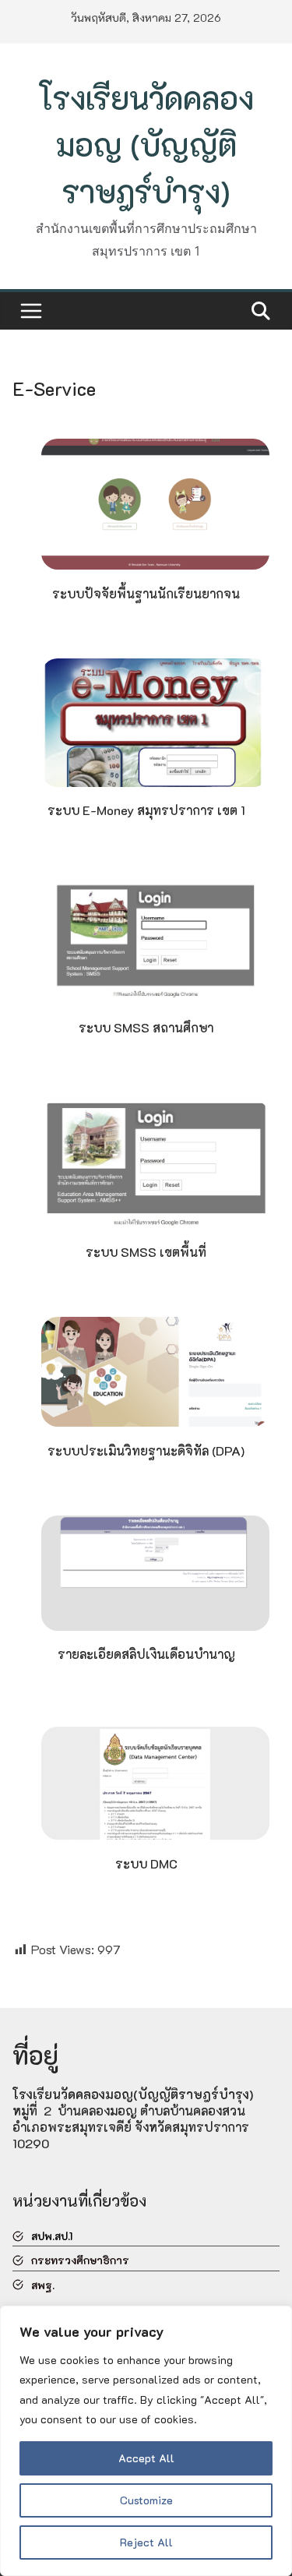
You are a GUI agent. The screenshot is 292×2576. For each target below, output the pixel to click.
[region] (146, 2441)
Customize (146, 2500)
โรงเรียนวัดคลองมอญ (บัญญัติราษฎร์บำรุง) (146, 144)
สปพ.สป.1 (52, 2236)
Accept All (146, 2458)
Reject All (146, 2542)
